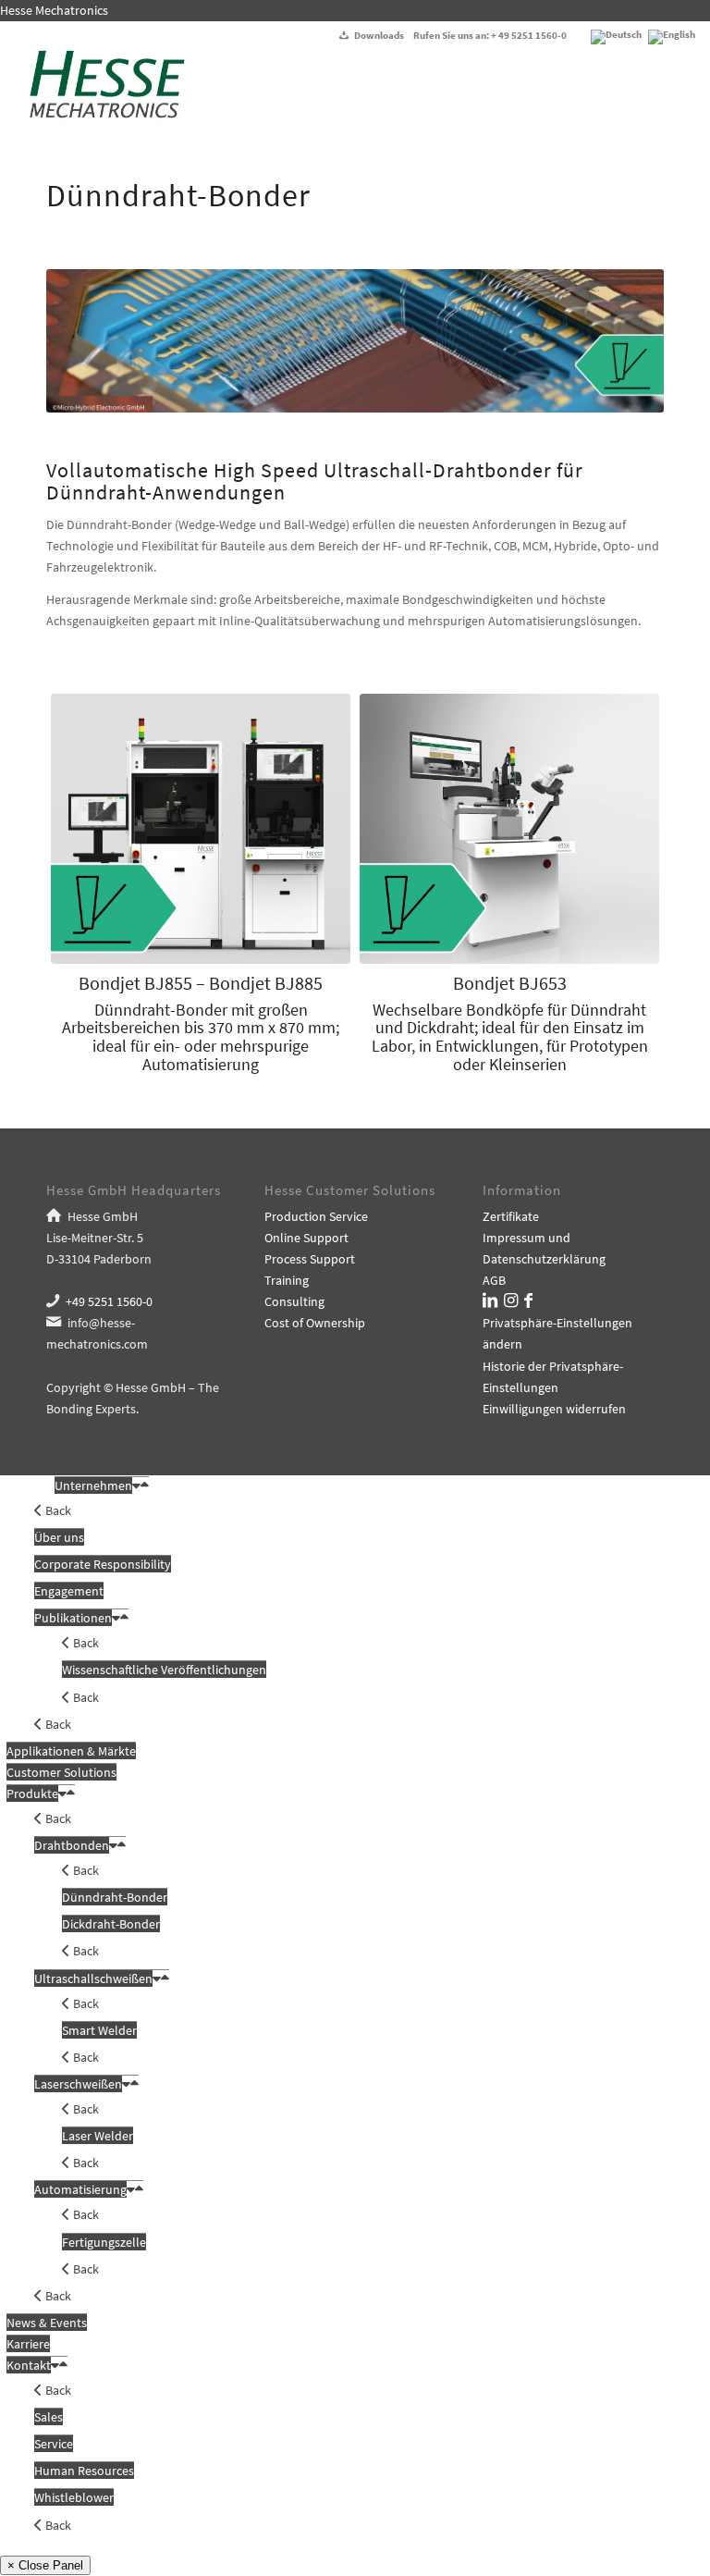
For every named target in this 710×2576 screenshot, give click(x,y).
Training (287, 1280)
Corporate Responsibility (103, 1564)
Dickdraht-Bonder (111, 1924)
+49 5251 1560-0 (109, 1301)
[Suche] (646, 91)
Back (57, 1510)
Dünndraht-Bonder (115, 1897)
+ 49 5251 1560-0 (529, 35)
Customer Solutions (61, 1772)
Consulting (294, 1301)
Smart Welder (99, 2030)
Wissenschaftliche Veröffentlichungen (164, 1670)
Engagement (69, 1591)
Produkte (32, 1793)
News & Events (47, 2323)
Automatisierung (80, 2189)
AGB (494, 1280)
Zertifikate (511, 1216)
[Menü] (686, 91)
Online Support (306, 1238)
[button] (136, 1485)
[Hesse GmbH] (99, 91)
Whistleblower (74, 2497)
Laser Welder (98, 2136)
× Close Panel (45, 2565)
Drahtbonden (72, 1845)
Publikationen (73, 1618)
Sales (49, 2417)
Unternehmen (93, 1485)
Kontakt (29, 2365)
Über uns (59, 1537)
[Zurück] (88, 340)
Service (54, 2444)
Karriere (28, 2344)
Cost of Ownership (315, 1323)
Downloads (379, 35)
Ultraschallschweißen (93, 1978)
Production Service (316, 1216)
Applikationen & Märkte (71, 1751)
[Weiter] (622, 340)
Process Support (310, 1259)
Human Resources (84, 2471)
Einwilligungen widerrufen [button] (554, 1409)
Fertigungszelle (104, 2242)
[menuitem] (646, 91)
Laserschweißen (78, 2084)
